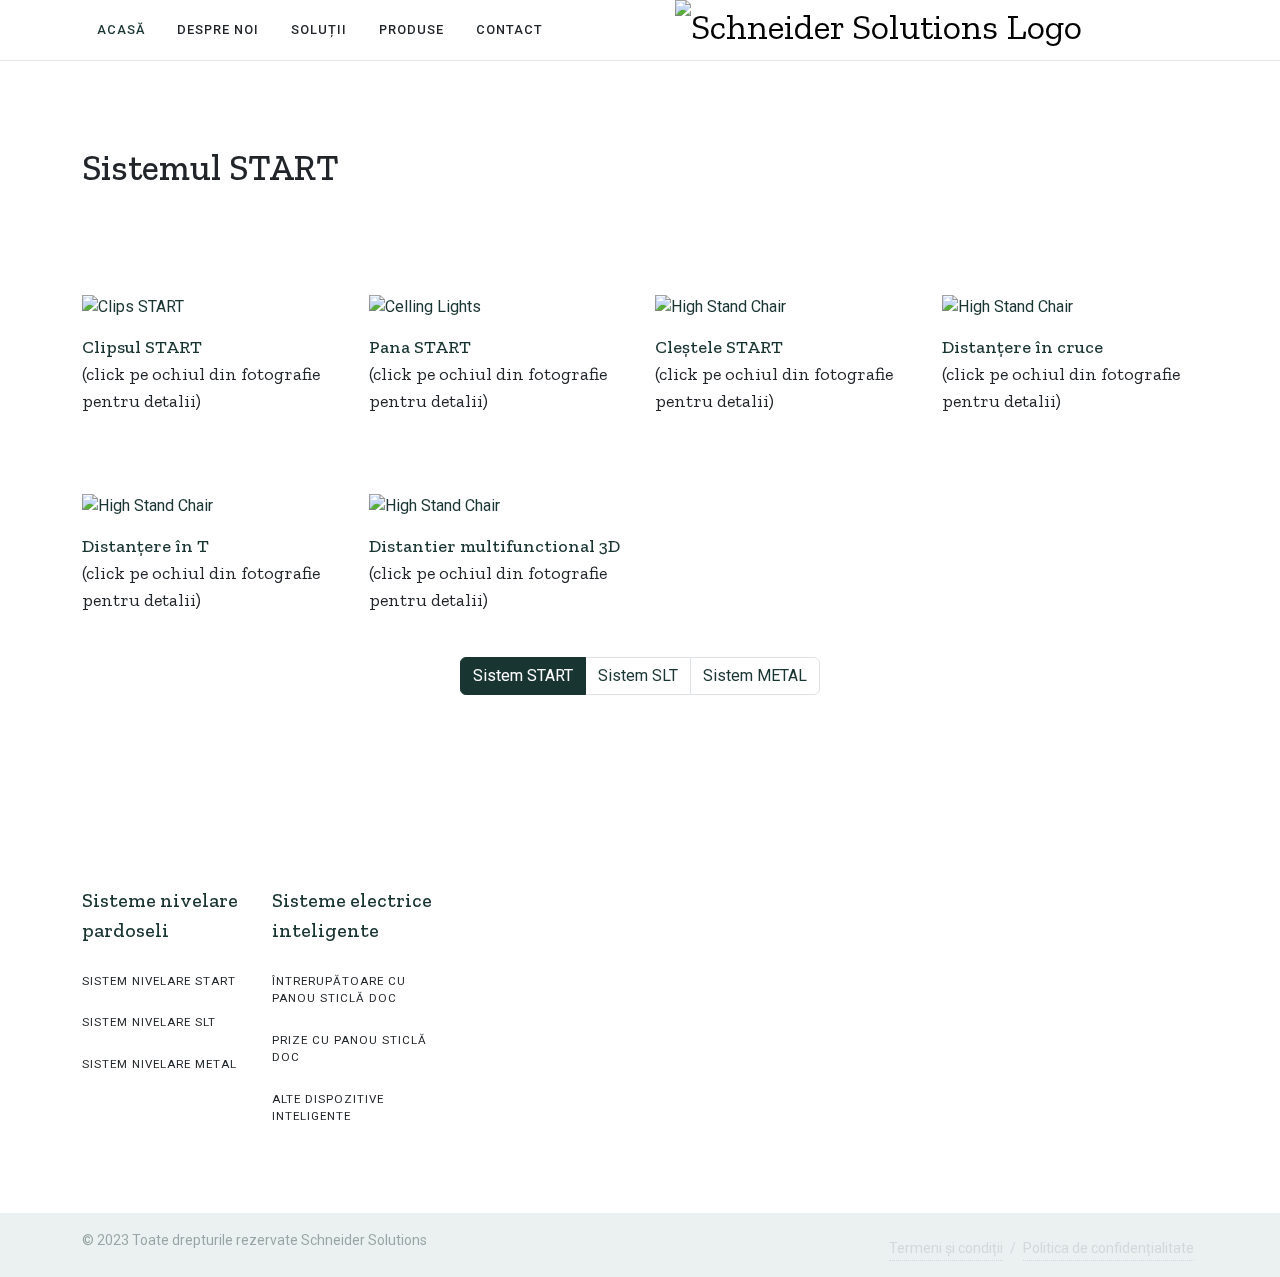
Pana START (420, 347)
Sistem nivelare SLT (149, 1022)
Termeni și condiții (946, 1248)
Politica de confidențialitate (1108, 1248)
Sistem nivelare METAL (159, 1064)
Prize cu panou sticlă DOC (349, 1048)
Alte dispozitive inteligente (328, 1107)
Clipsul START (142, 347)
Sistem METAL (755, 675)
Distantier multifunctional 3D (494, 546)
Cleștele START (719, 347)
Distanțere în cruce (1022, 347)
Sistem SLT (638, 675)
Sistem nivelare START (159, 981)
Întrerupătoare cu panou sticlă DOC (339, 989)
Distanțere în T (145, 546)
